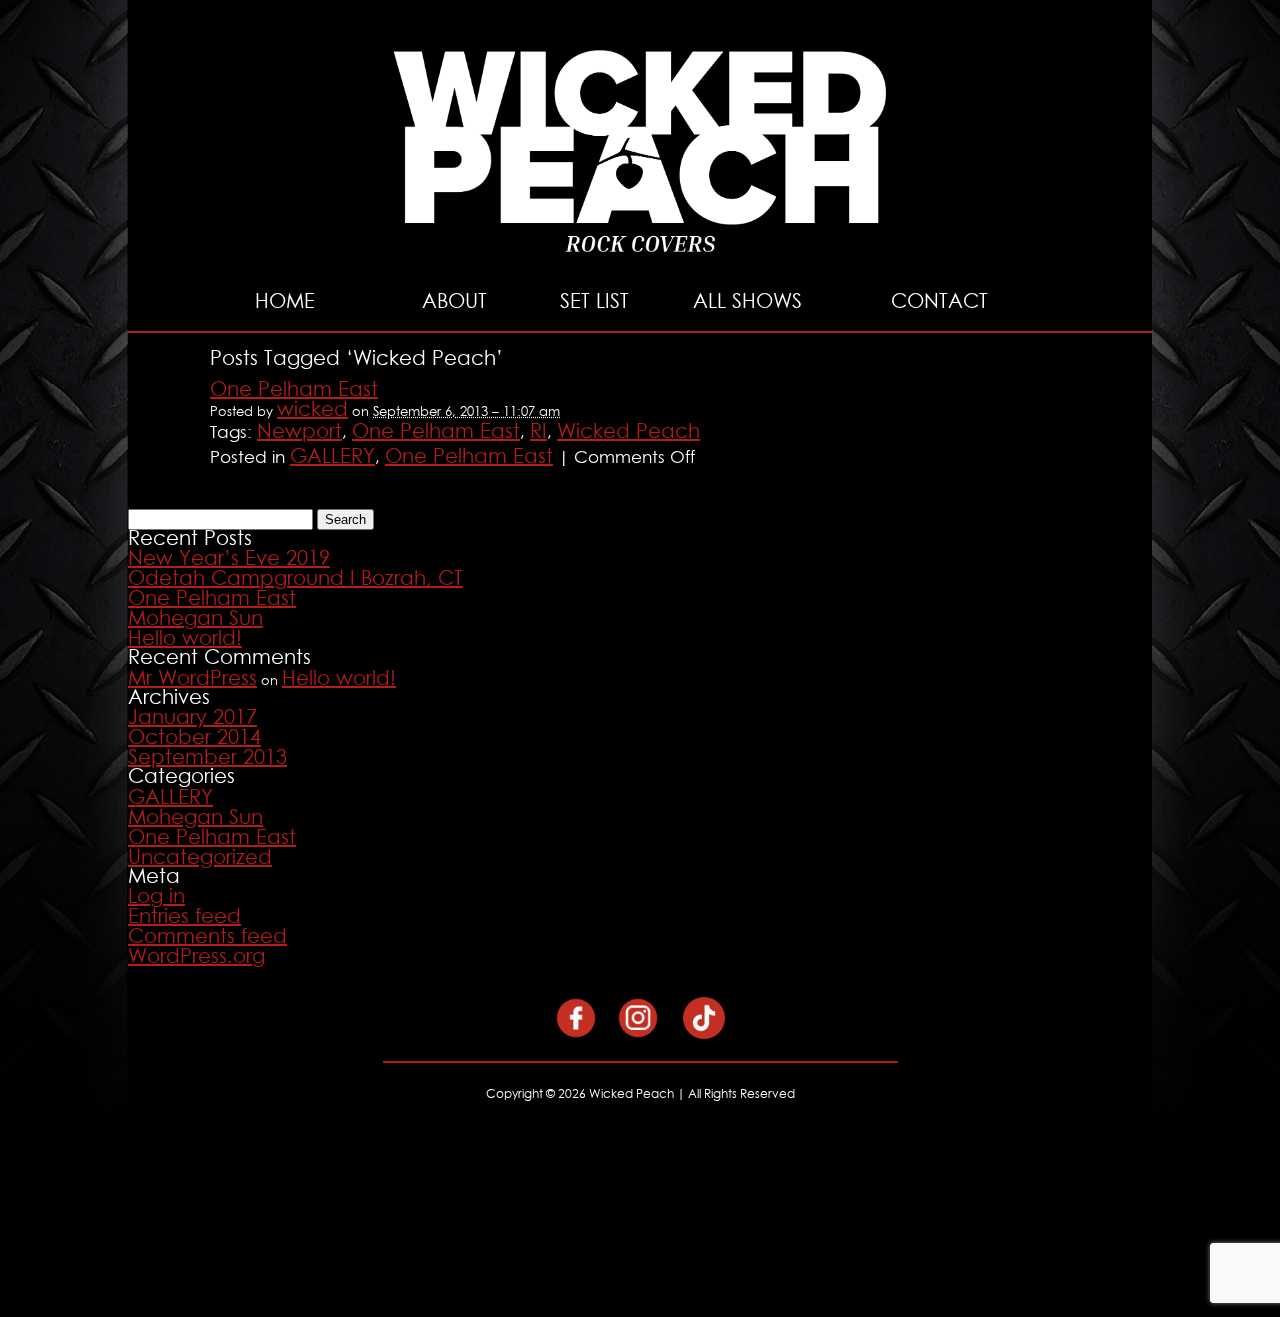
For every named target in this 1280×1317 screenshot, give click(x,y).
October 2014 (194, 738)
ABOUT (454, 302)
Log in (156, 897)
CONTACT (939, 302)
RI (538, 432)
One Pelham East (294, 390)
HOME (285, 302)
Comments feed (207, 937)
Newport (299, 432)
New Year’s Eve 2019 (229, 559)
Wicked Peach (628, 432)
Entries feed (184, 917)
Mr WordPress (192, 679)
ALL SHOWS (747, 302)
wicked (312, 410)
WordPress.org (196, 957)
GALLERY (332, 457)
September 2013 (207, 758)
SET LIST (594, 302)
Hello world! (185, 639)
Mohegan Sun (195, 619)
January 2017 (192, 718)
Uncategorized (200, 858)
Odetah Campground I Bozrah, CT (295, 579)
